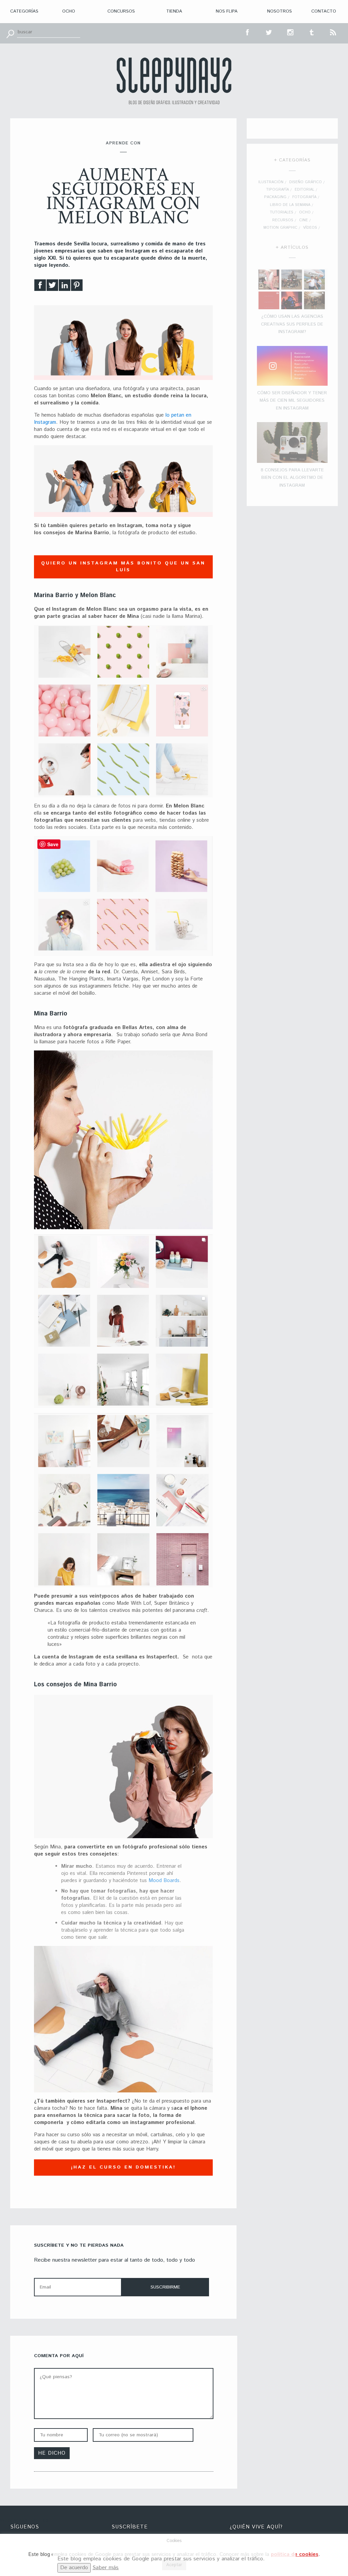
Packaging (275, 197)
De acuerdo (74, 2568)
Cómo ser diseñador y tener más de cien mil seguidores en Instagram (292, 401)
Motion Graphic (280, 228)
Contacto (324, 11)
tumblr (312, 32)
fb (248, 32)
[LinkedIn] (65, 287)
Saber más (106, 2568)
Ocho (69, 11)
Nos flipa (227, 11)
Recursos (283, 220)
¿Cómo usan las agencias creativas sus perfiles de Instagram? (292, 324)
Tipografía (277, 190)
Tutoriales (282, 212)
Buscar (10, 33)
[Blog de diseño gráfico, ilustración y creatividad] (174, 81)
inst (291, 32)
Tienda (174, 11)
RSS (333, 32)
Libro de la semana (290, 205)
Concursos (121, 11)
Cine (303, 220)
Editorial (304, 190)
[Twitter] (52, 287)
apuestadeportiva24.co (24, 2520)
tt (269, 32)
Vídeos (310, 228)
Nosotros (280, 11)
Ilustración (271, 182)
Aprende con (123, 143)
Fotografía (304, 197)
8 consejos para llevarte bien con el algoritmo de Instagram (292, 478)
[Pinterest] (77, 287)
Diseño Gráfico (306, 182)
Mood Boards (164, 1881)
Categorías (24, 11)
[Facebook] (40, 287)
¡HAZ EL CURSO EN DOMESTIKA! (123, 2167)
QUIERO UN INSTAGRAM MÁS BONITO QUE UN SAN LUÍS (123, 567)
